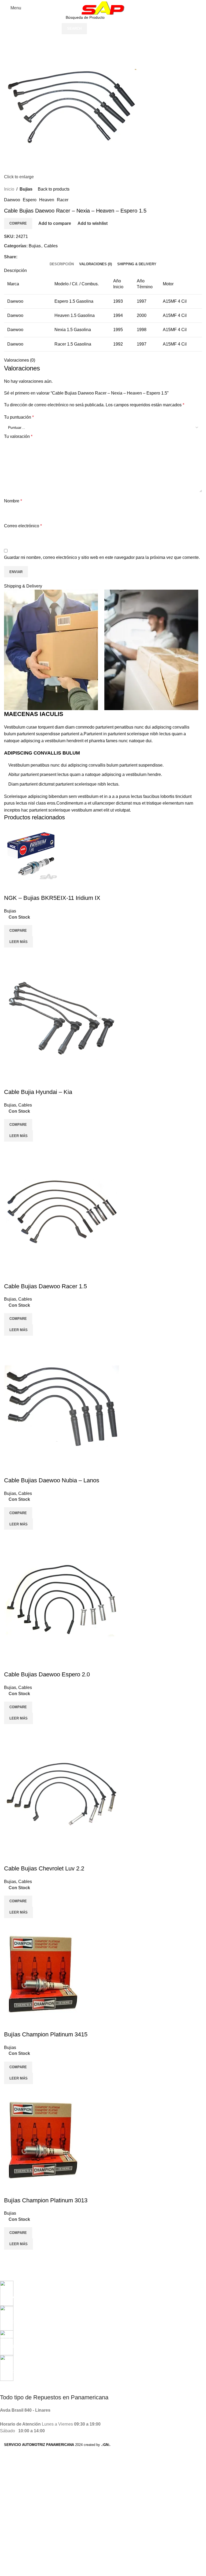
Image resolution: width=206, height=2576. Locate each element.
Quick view (25, 954)
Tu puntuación (19, 417)
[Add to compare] (11, 954)
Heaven (47, 200)
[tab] (62, 264)
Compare (18, 223)
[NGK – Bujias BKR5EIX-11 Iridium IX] (31, 853)
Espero (30, 200)
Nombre (13, 501)
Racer (63, 200)
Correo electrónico (23, 526)
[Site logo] (103, 8)
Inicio (9, 189)
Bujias (26, 189)
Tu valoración (18, 436)
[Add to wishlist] (11, 887)
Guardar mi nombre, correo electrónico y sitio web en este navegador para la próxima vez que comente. (102, 557)
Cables (51, 246)
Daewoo (12, 200)
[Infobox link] (99, 2290)
